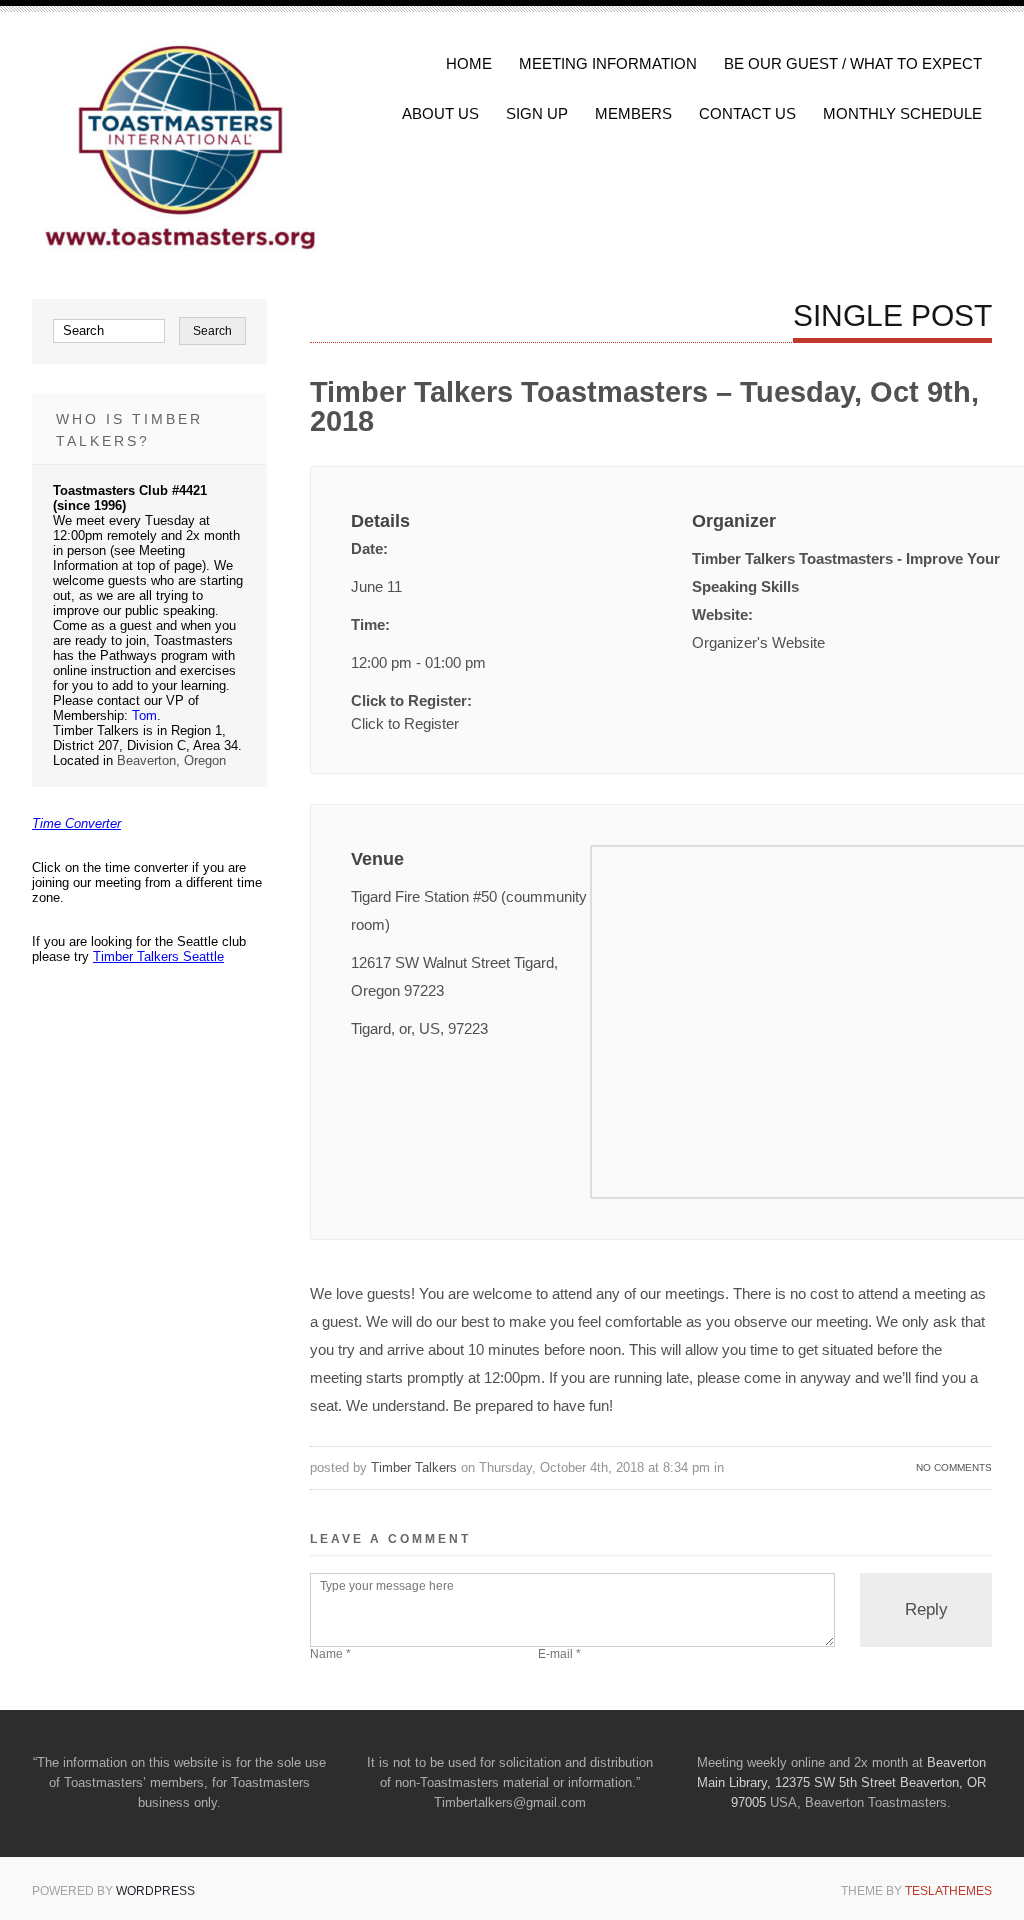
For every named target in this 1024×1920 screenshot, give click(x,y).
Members (633, 113)
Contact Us (747, 113)
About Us (440, 113)
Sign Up (537, 113)
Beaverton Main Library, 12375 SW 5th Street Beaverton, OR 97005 (841, 1782)
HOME (469, 63)
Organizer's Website (758, 642)
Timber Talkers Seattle (158, 956)
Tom (144, 715)
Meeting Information (608, 63)
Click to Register (405, 723)
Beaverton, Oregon (171, 760)
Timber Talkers (414, 1467)
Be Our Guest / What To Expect (853, 63)
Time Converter (76, 823)
